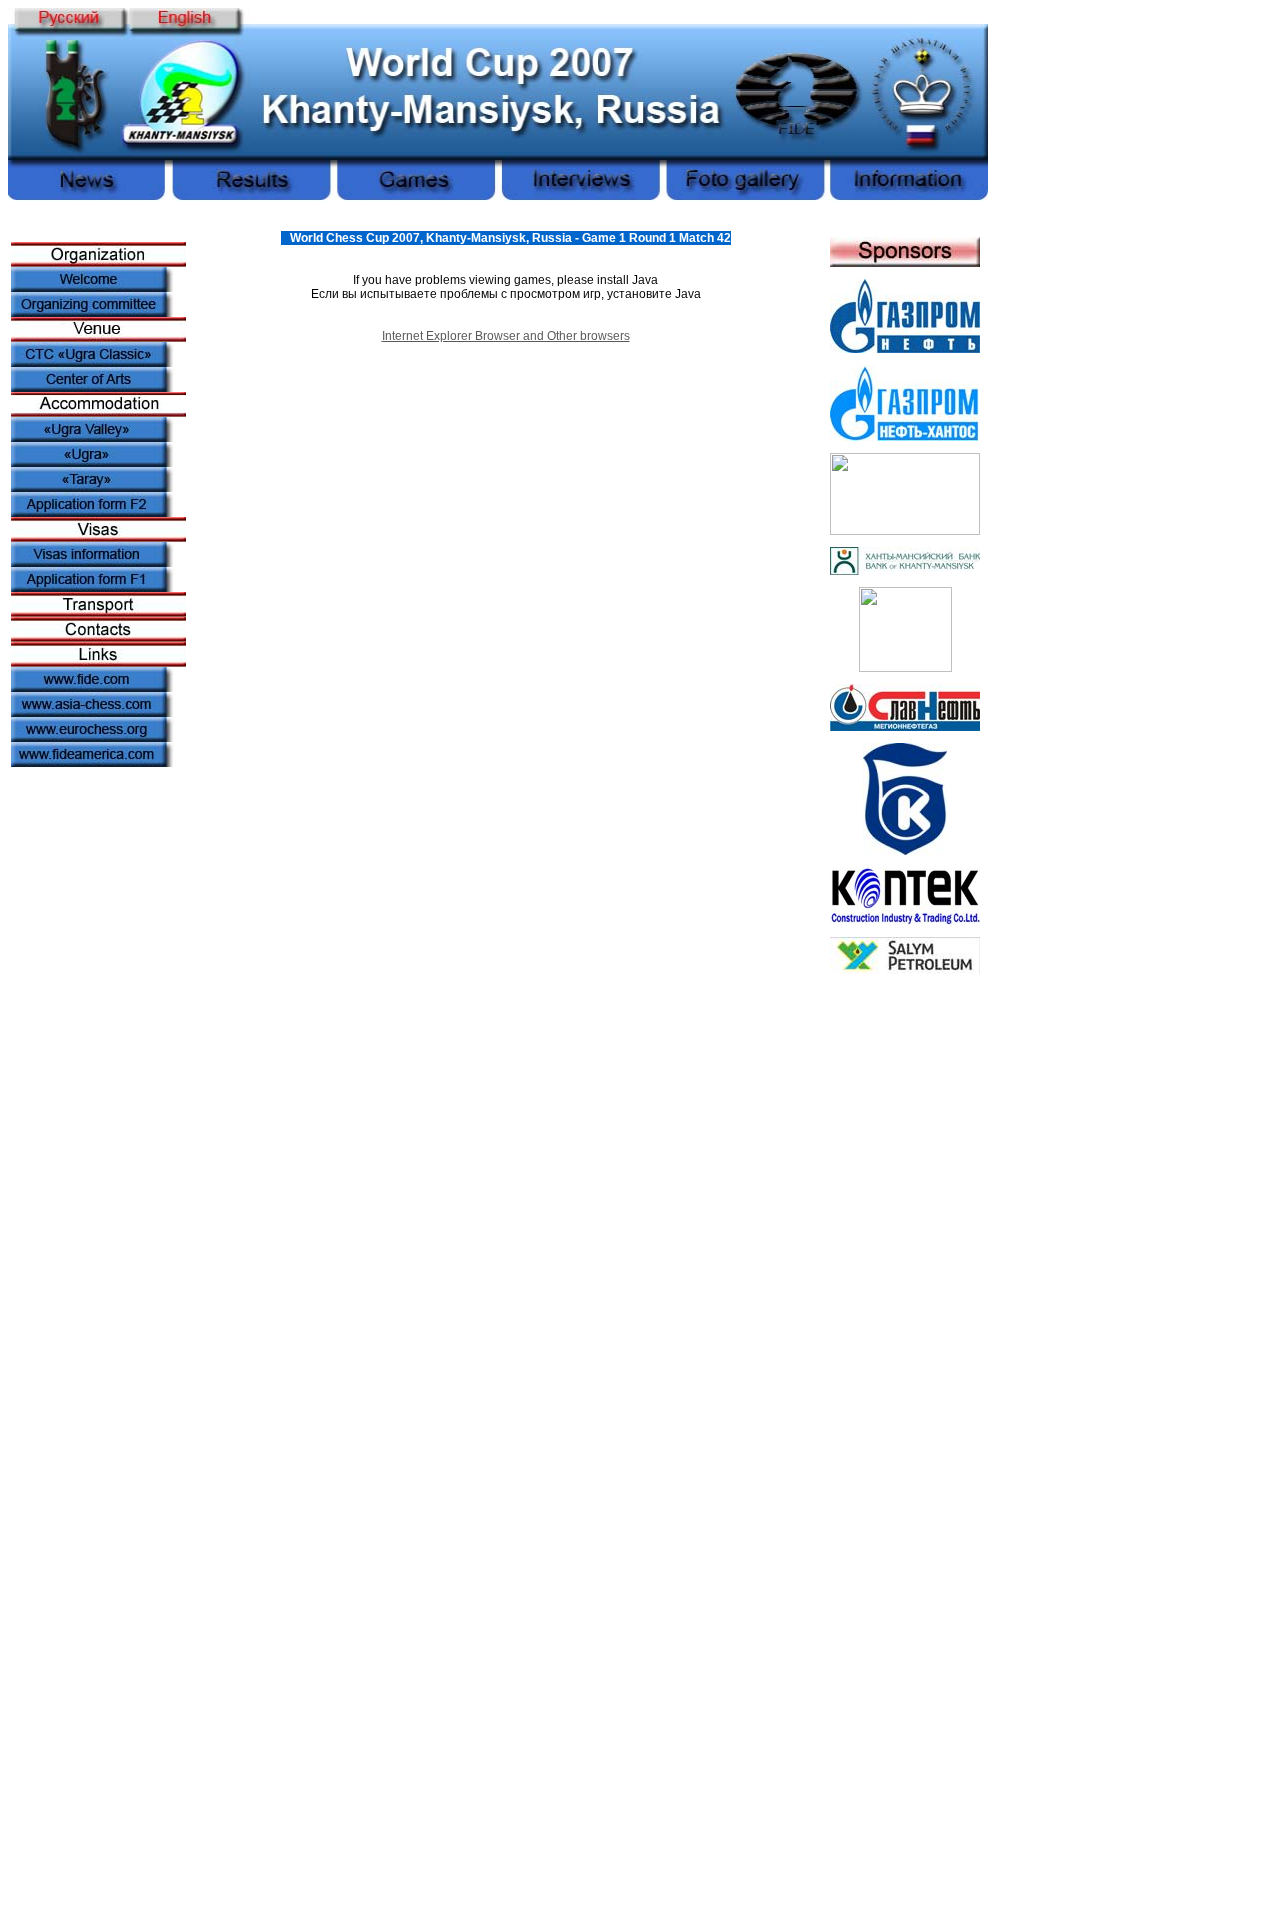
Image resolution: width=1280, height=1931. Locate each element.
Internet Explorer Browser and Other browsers (506, 336)
